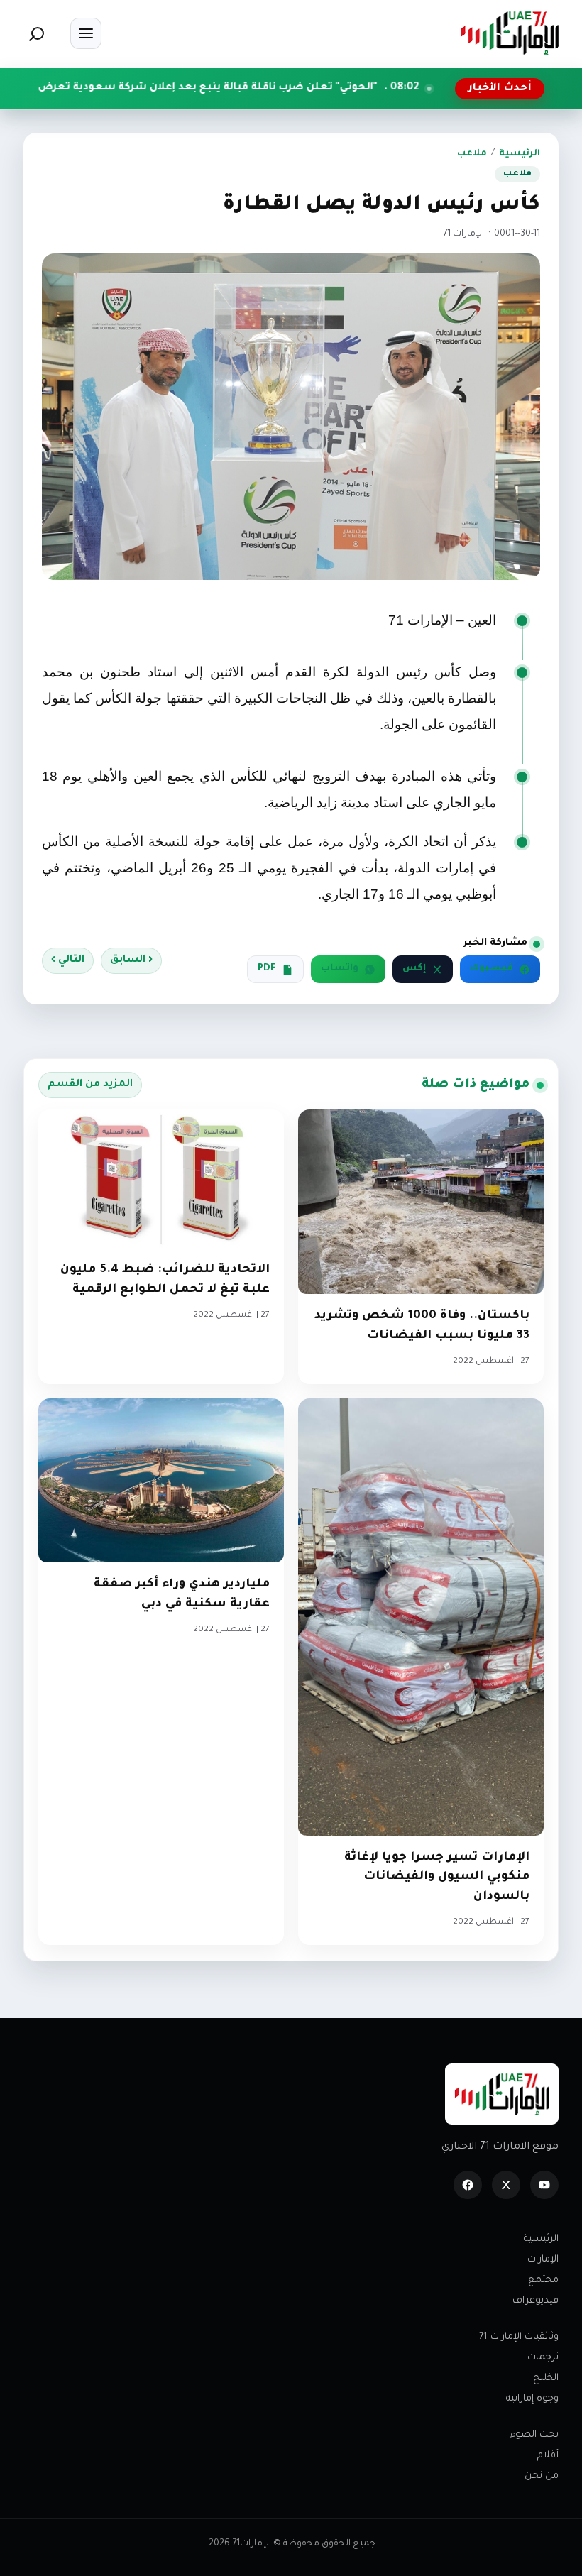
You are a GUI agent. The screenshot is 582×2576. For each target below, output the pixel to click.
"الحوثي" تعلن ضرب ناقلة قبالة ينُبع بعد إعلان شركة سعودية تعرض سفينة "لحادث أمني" (251, 88)
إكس (414, 969)
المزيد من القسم (90, 1085)
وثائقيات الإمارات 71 (519, 2337)
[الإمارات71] (510, 33)
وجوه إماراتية (532, 2399)
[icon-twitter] (506, 2185)
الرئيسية (520, 154)
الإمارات (543, 2260)
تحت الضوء (534, 2435)
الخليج (546, 2378)
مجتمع (543, 2280)
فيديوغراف (536, 2301)
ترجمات (543, 2358)
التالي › (68, 960)
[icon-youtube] (544, 2185)
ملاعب (472, 154)
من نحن (542, 2476)
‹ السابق (131, 960)
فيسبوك (492, 969)
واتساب (340, 969)
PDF (267, 969)
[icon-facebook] (468, 2185)
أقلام (548, 2456)
